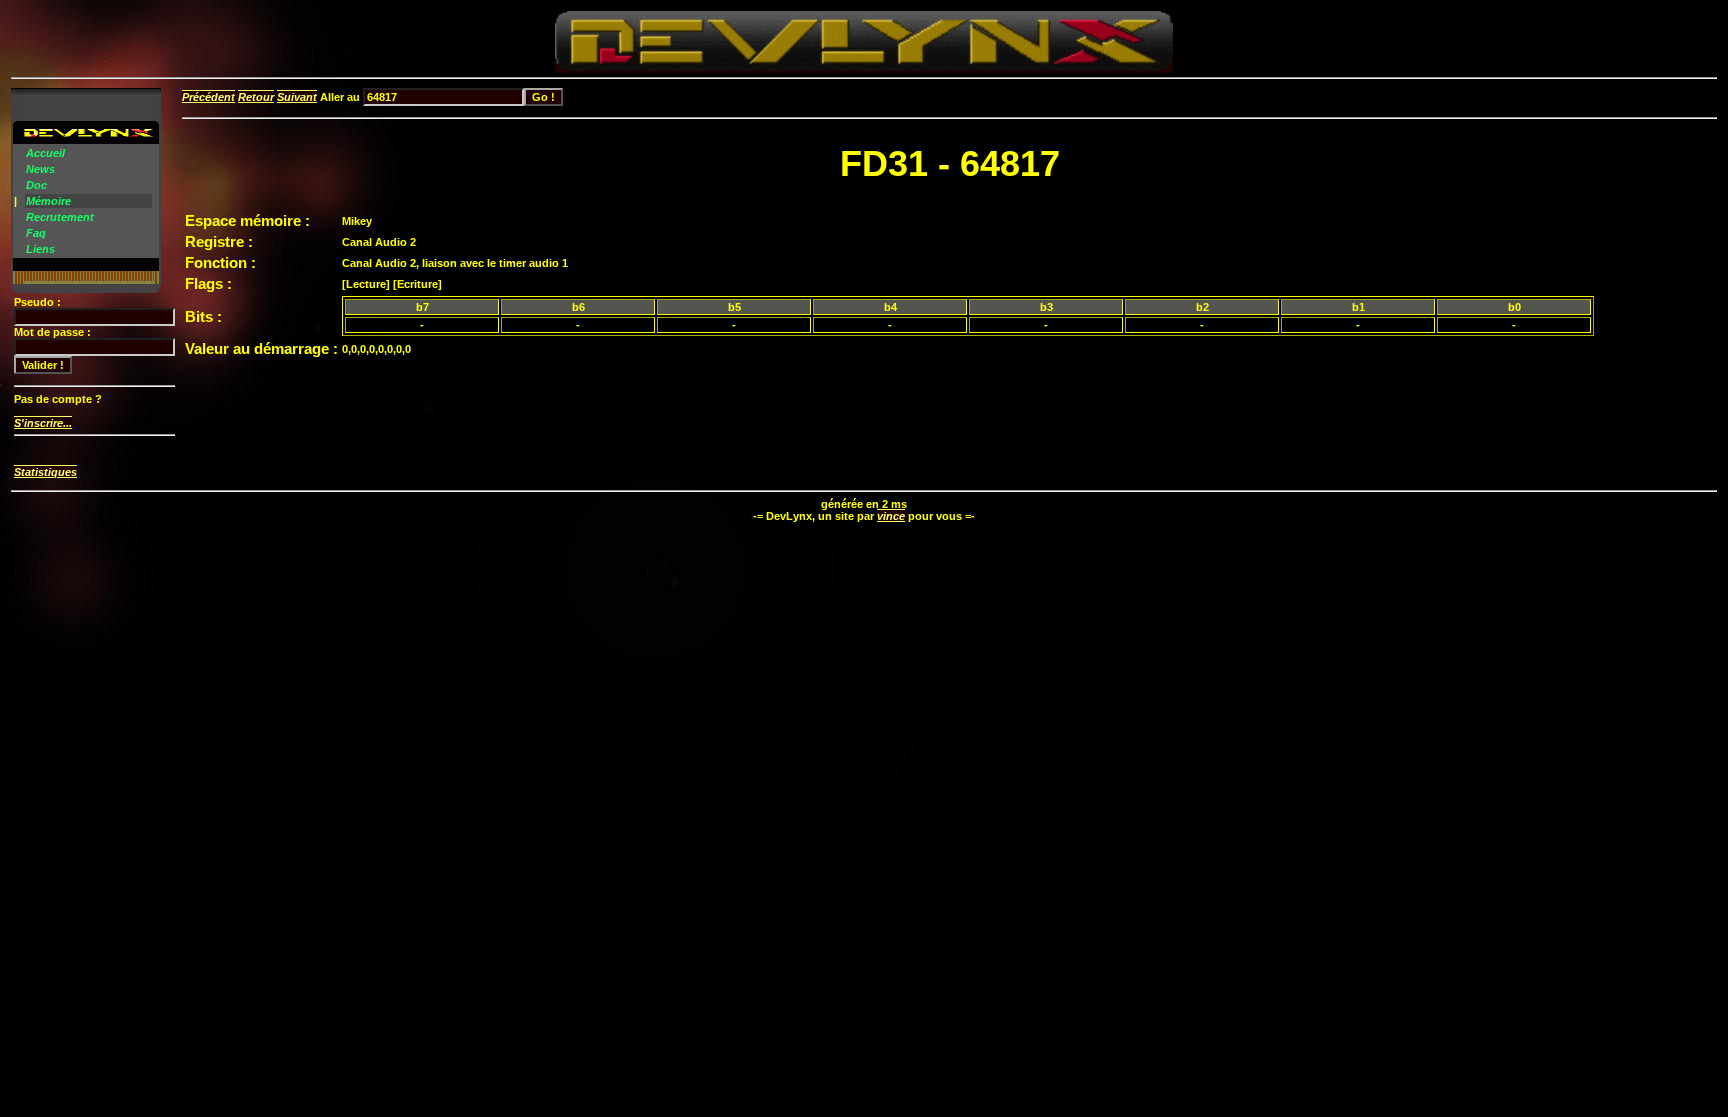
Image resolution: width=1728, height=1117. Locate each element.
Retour (256, 97)
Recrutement (60, 217)
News (40, 169)
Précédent (208, 97)
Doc (36, 185)
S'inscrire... (43, 423)
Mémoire (48, 201)
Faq (36, 233)
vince (891, 516)
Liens (40, 249)
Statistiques (45, 472)
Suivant (297, 97)
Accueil (45, 153)
